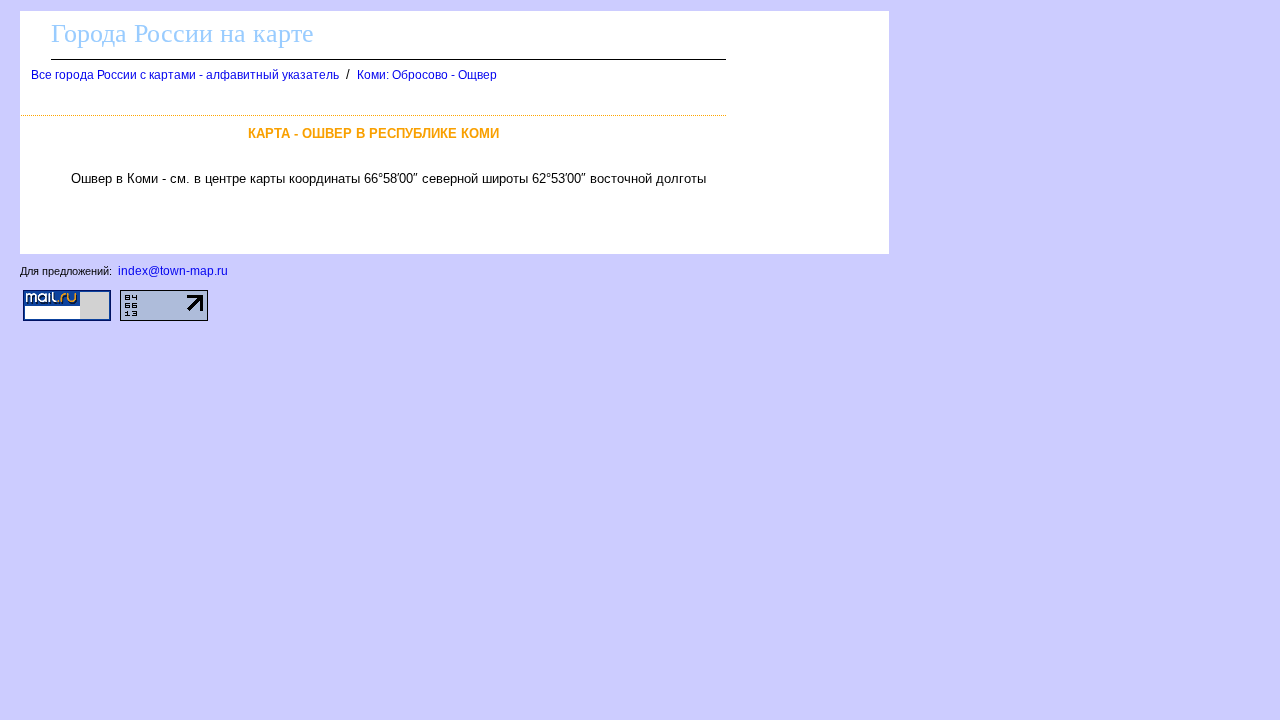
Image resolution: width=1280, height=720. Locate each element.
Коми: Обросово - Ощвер (427, 75)
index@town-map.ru (173, 271)
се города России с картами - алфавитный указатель (185, 75)
